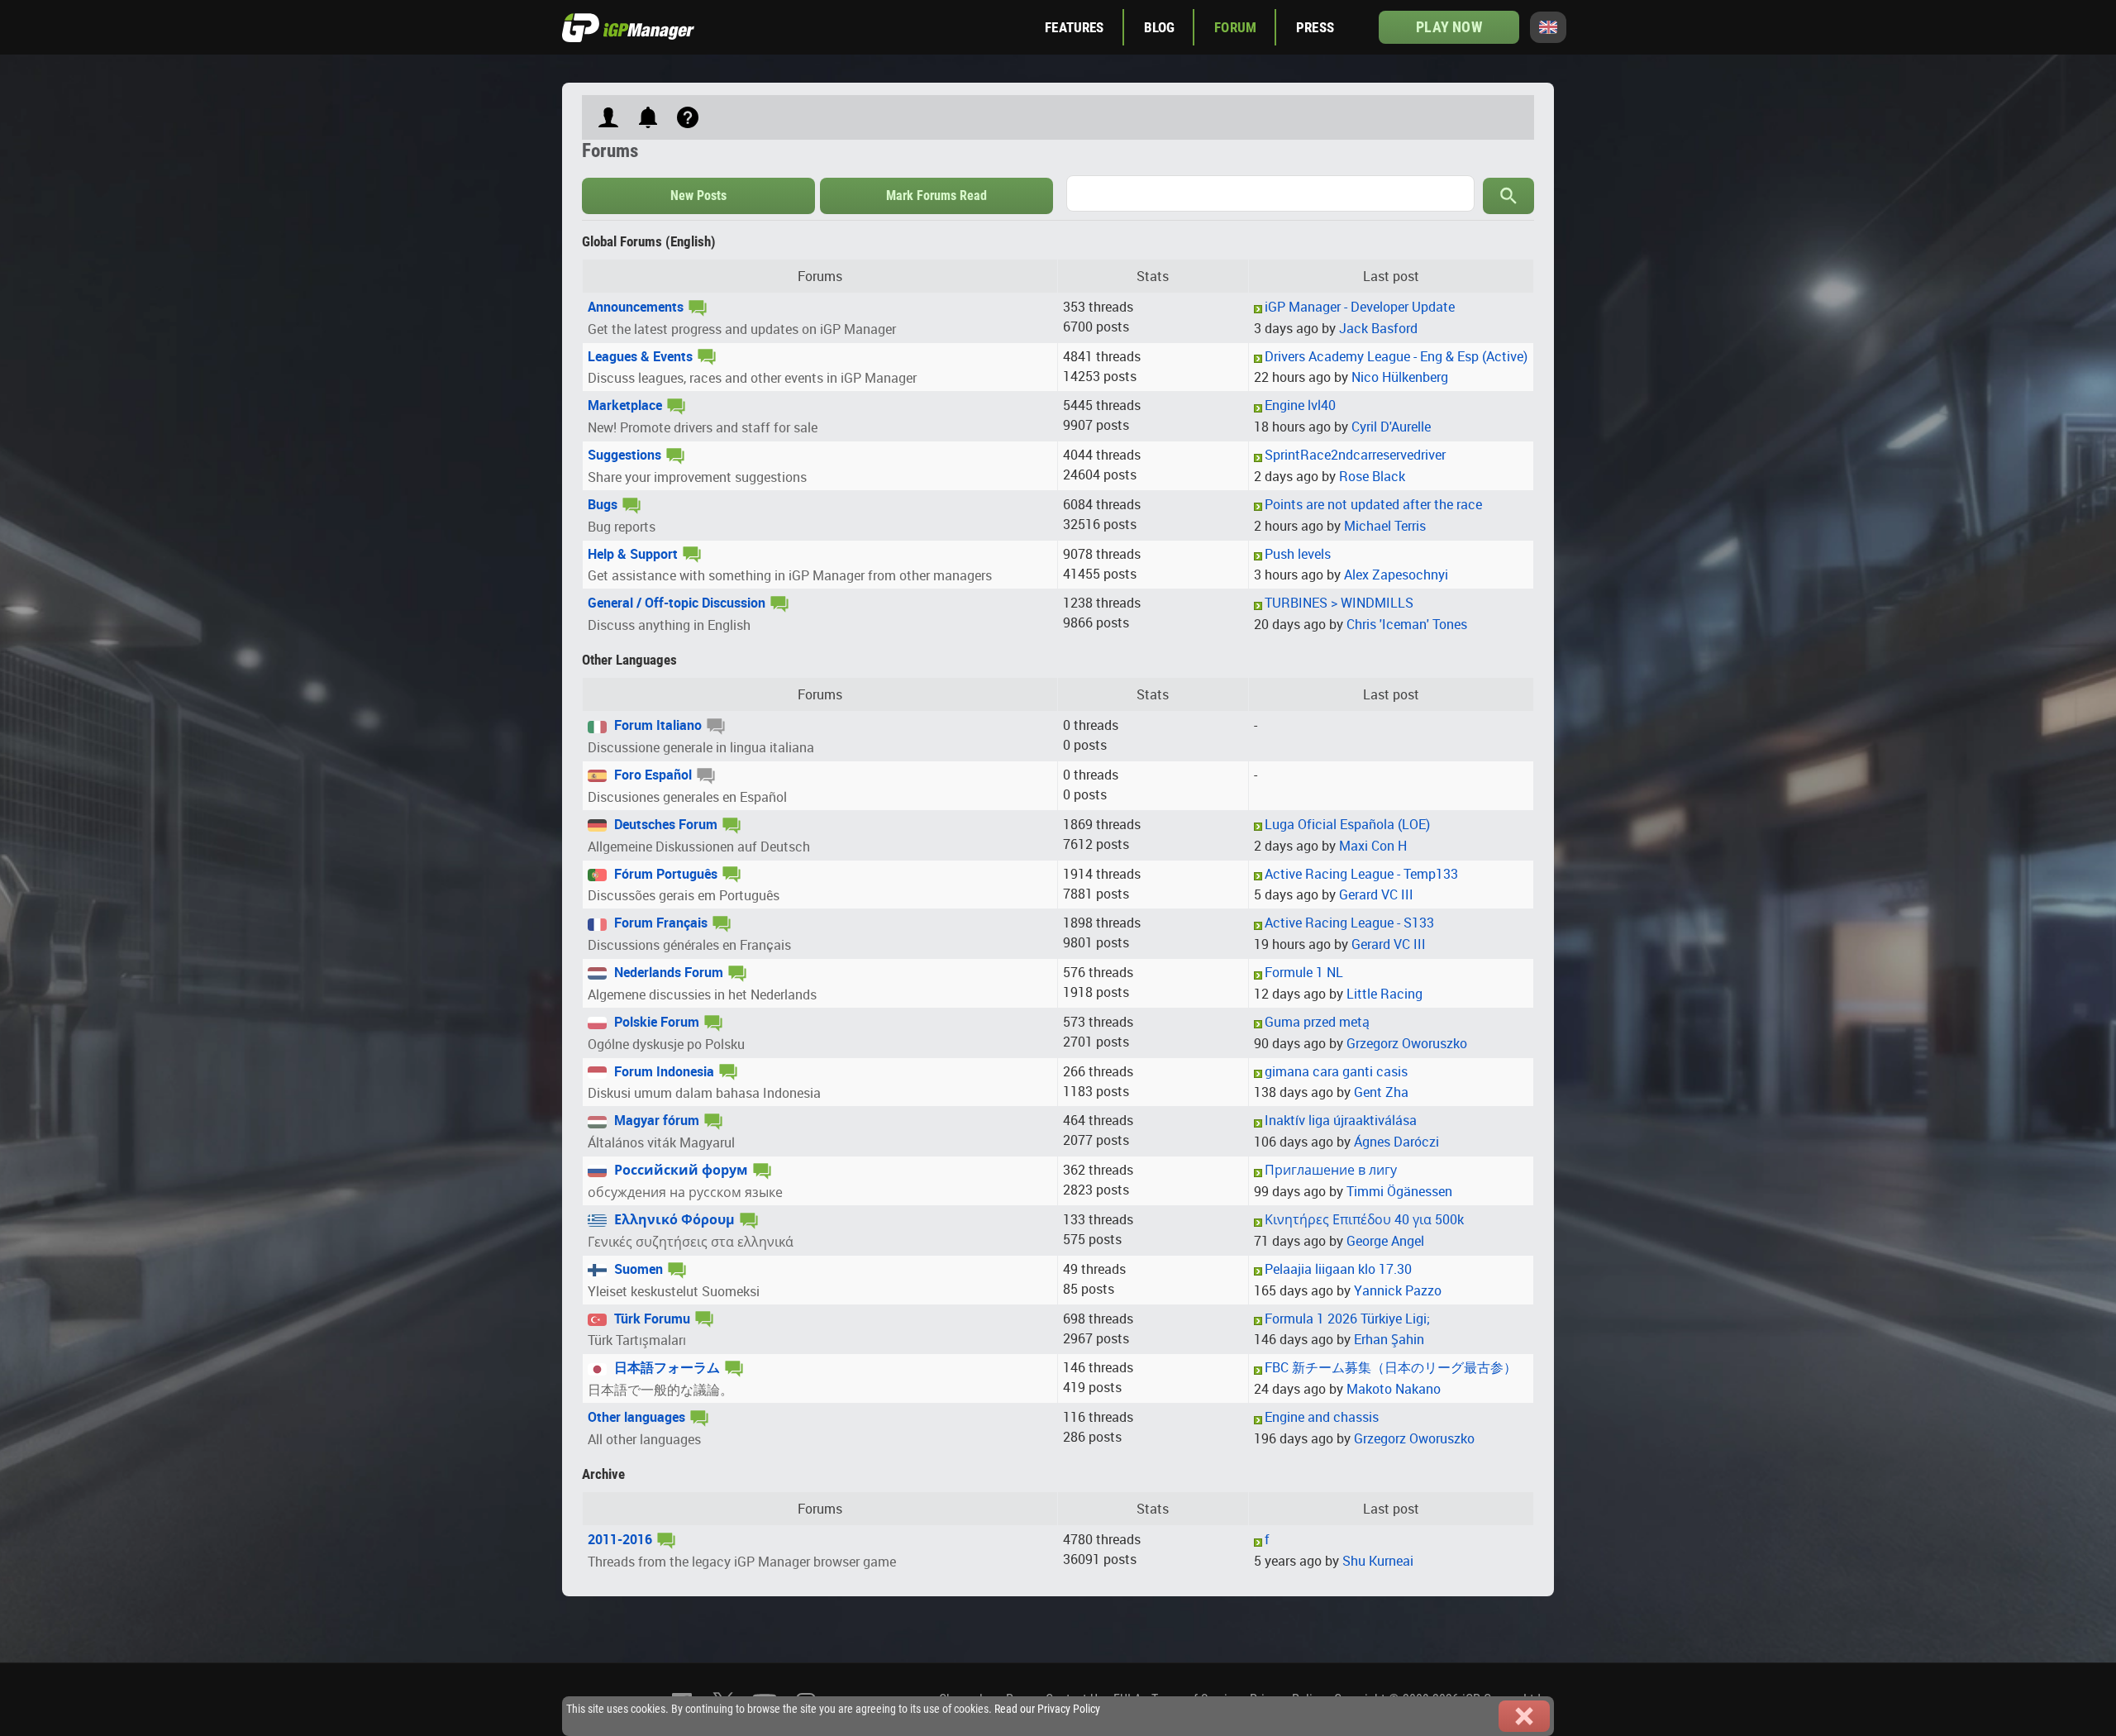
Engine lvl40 (1300, 405)
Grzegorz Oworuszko (1407, 1043)
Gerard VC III (1376, 894)
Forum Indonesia (662, 1071)
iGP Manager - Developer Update (1360, 307)
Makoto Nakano (1394, 1389)
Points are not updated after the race (1373, 504)
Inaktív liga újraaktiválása (1341, 1120)
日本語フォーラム (665, 1367)
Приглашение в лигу (1331, 1170)
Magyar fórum (655, 1120)
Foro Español (651, 775)
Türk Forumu (651, 1319)
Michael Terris (1385, 526)
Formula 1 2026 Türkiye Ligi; (1347, 1319)
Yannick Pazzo (1398, 1290)
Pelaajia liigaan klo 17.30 (1338, 1269)
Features (1074, 27)
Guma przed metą (1317, 1022)
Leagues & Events (640, 356)
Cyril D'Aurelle (1391, 427)
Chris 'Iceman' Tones (1407, 624)
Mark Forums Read (936, 196)
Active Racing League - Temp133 (1361, 874)
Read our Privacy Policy (1047, 1709)
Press (1315, 27)
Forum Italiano (656, 725)
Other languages (636, 1417)
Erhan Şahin (1389, 1339)
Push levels (1298, 554)
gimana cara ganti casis (1336, 1071)
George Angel (1385, 1241)
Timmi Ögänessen (1399, 1191)
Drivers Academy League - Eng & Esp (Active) (1396, 356)
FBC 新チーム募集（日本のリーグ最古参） (1391, 1367)
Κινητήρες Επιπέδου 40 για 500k (1364, 1219)
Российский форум (679, 1170)
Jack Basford (1378, 328)
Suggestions (624, 455)
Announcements (636, 307)
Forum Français (659, 923)
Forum (1235, 27)
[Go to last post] (1258, 308)
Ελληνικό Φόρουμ (673, 1219)
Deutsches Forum (664, 824)
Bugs (603, 504)
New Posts (698, 196)
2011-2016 (620, 1539)
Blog (1160, 27)
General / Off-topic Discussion (677, 603)
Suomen (637, 1269)
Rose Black (1372, 476)
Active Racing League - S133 (1349, 923)
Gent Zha (1381, 1092)
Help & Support (633, 554)
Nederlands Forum (667, 972)
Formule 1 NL (1304, 972)
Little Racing (1384, 994)
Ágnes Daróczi (1396, 1142)
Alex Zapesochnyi (1396, 575)
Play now (1449, 27)
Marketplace (625, 405)
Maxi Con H (1373, 846)
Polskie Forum (655, 1022)
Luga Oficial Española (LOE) (1347, 824)
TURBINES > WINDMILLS (1339, 603)
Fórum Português (664, 874)
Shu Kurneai (1378, 1561)
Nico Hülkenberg (1400, 377)
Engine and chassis (1322, 1417)
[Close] (1524, 1716)
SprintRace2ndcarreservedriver (1355, 455)
